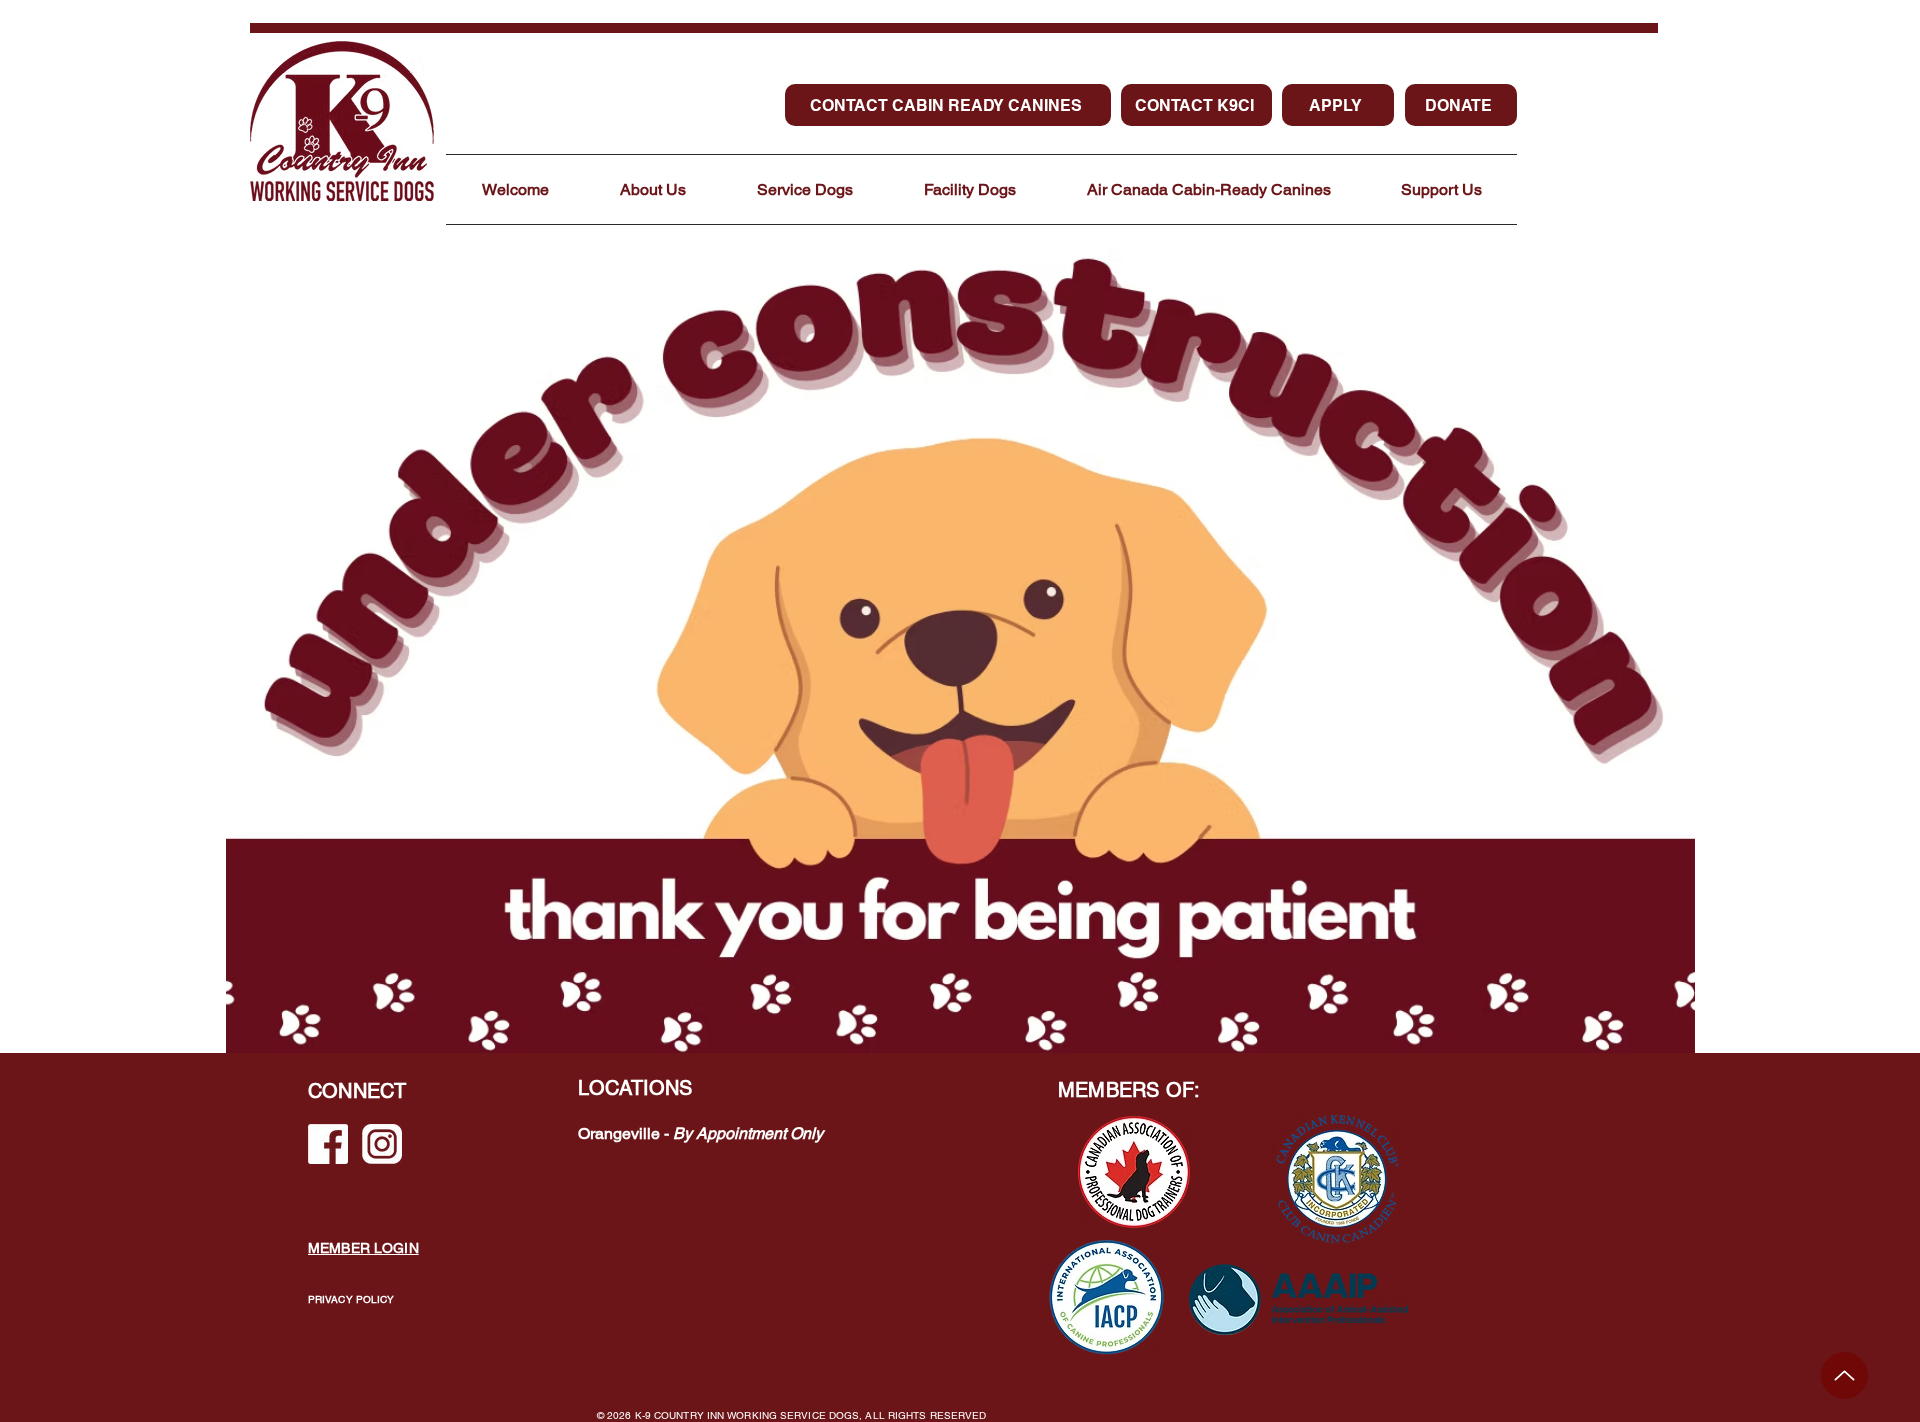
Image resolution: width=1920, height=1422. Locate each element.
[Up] (1844, 1375)
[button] (652, 189)
